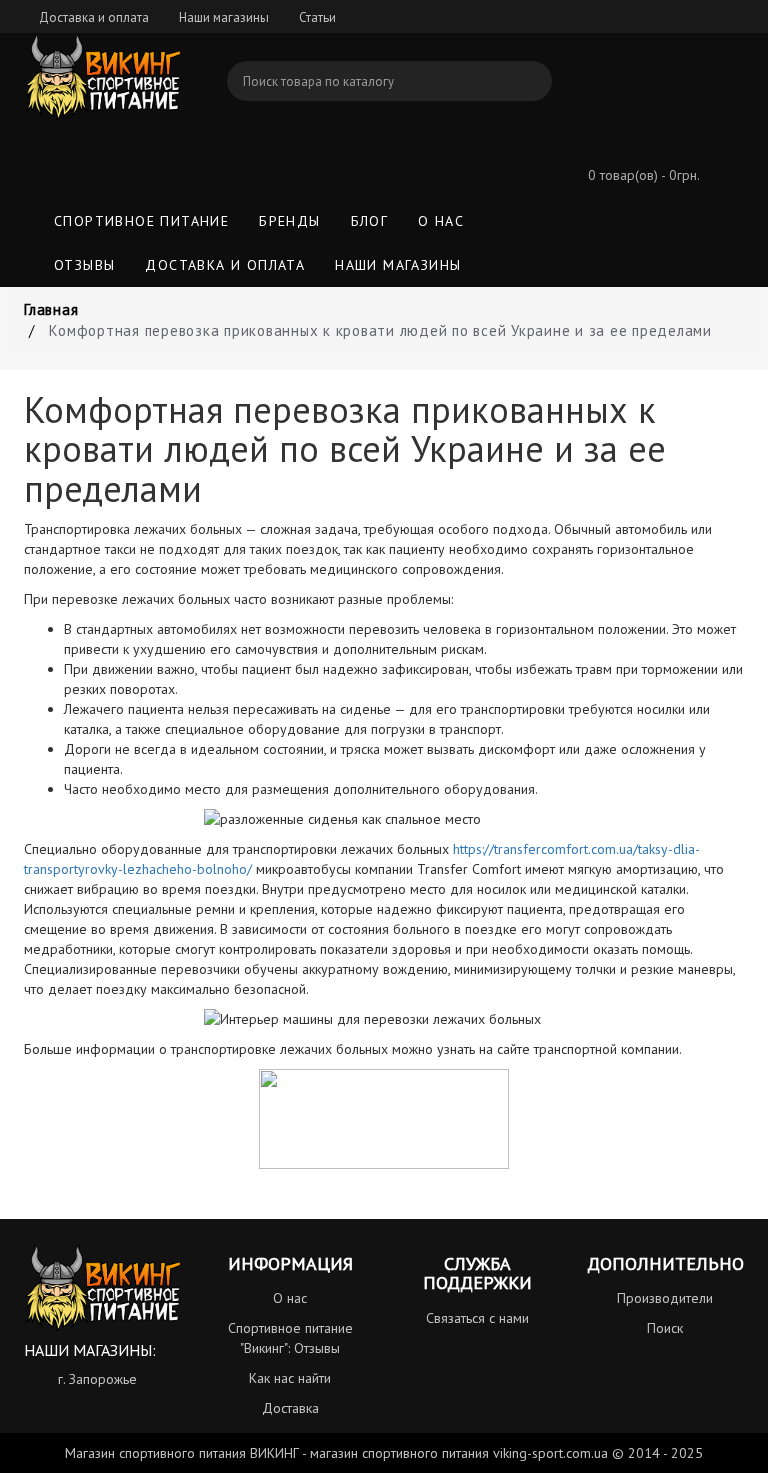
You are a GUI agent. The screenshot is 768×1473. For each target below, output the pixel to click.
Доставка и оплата (94, 17)
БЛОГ (370, 221)
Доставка (290, 1408)
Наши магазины (224, 17)
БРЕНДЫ (289, 221)
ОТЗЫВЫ (84, 265)
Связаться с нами (477, 1318)
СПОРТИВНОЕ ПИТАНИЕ (141, 221)
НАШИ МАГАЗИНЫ (398, 265)
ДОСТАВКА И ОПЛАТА (225, 265)
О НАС (441, 221)
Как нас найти (290, 1378)
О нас (290, 1298)
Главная (51, 309)
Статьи (317, 17)
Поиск (665, 1328)
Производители (665, 1298)
